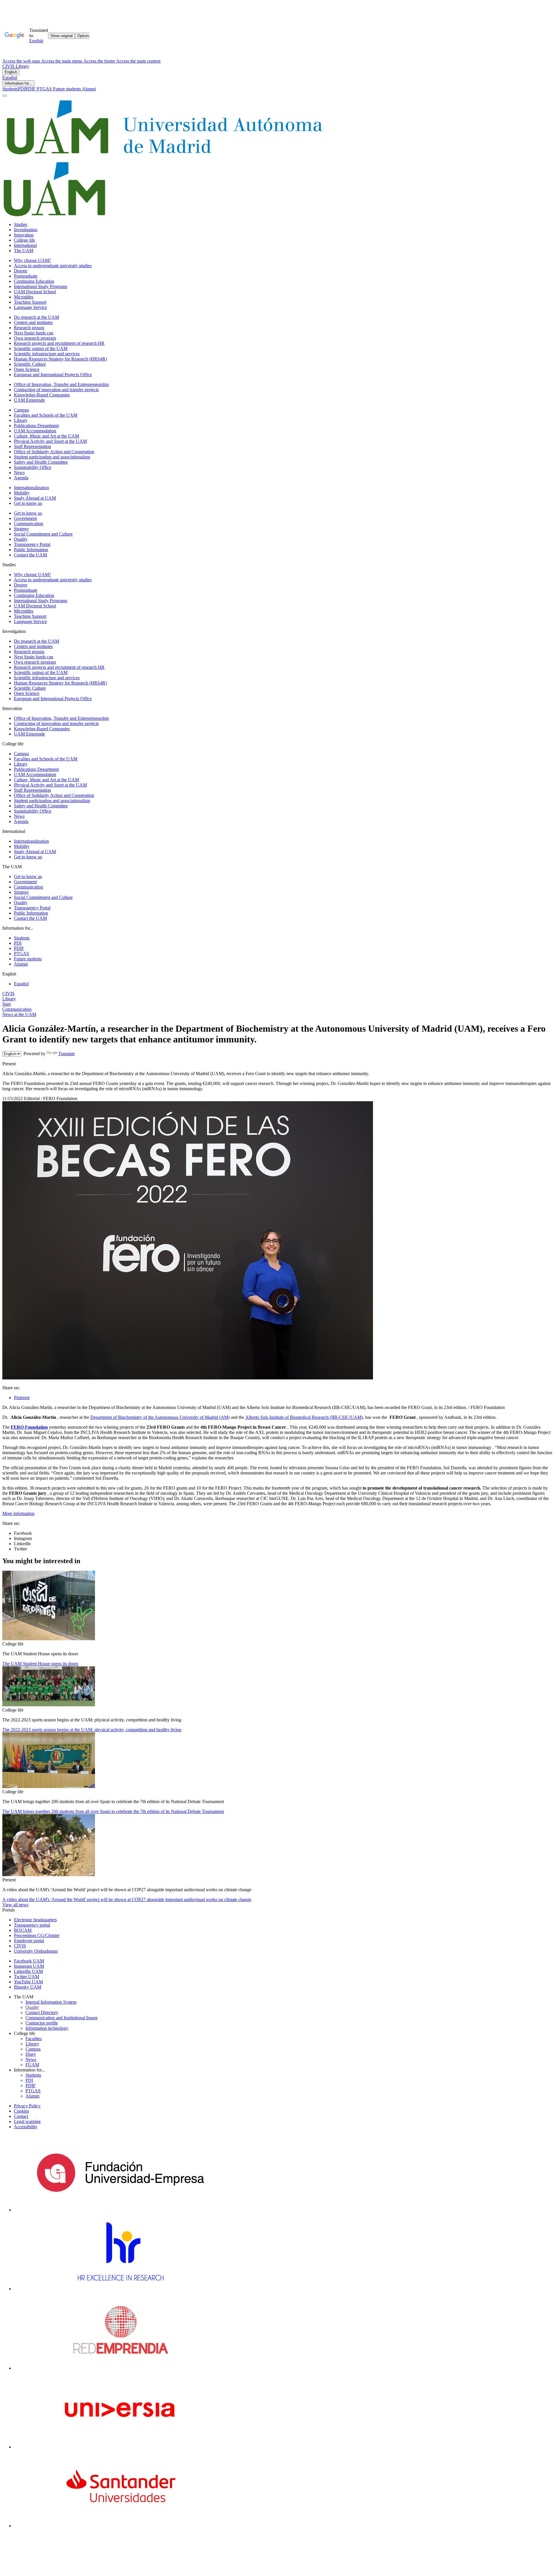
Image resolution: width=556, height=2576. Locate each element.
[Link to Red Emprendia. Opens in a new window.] (121, 2368)
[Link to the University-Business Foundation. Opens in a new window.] (120, 2210)
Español (10, 78)
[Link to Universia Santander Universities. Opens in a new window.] (120, 2526)
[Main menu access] (5, 96)
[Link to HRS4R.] (120, 2289)
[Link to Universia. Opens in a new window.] (120, 2447)
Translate (66, 1054)
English (11, 72)
